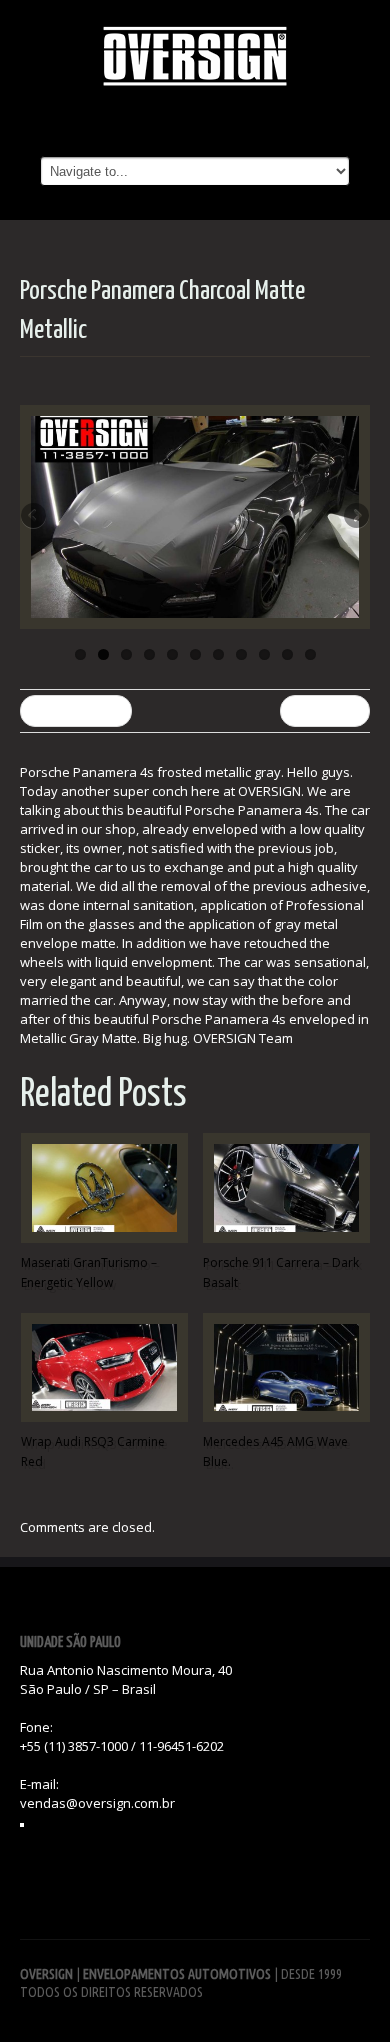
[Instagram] (22, 1825)
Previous (35, 517)
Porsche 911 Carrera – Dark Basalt (281, 1272)
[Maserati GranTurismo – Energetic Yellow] (104, 1187)
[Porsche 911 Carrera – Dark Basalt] (286, 1187)
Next (355, 517)
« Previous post (76, 710)
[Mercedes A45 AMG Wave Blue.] (286, 1367)
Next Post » (325, 710)
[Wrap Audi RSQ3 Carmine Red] (104, 1367)
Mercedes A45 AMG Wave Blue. (275, 1451)
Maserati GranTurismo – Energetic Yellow (89, 1272)
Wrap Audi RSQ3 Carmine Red (93, 1451)
